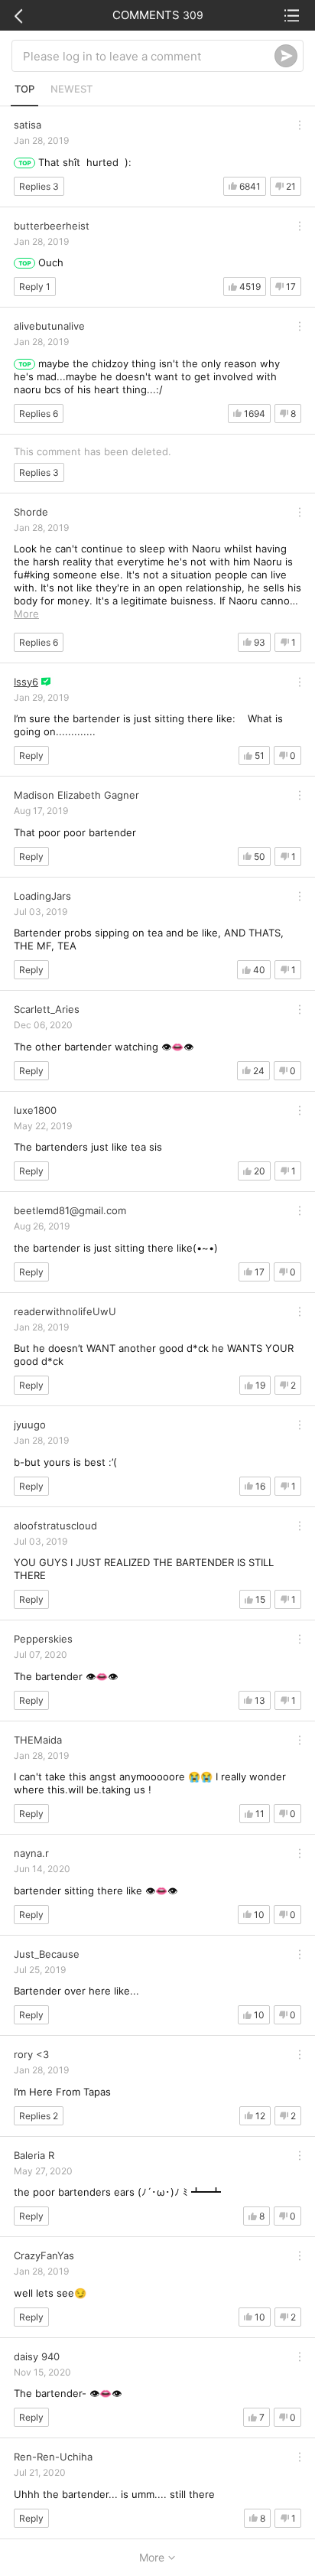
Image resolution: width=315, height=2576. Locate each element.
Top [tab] (24, 89)
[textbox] (149, 56)
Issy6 (26, 682)
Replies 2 (39, 2116)
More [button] (26, 614)
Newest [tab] (71, 89)
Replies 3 (39, 186)
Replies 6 (39, 414)
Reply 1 (35, 287)
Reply (31, 756)
